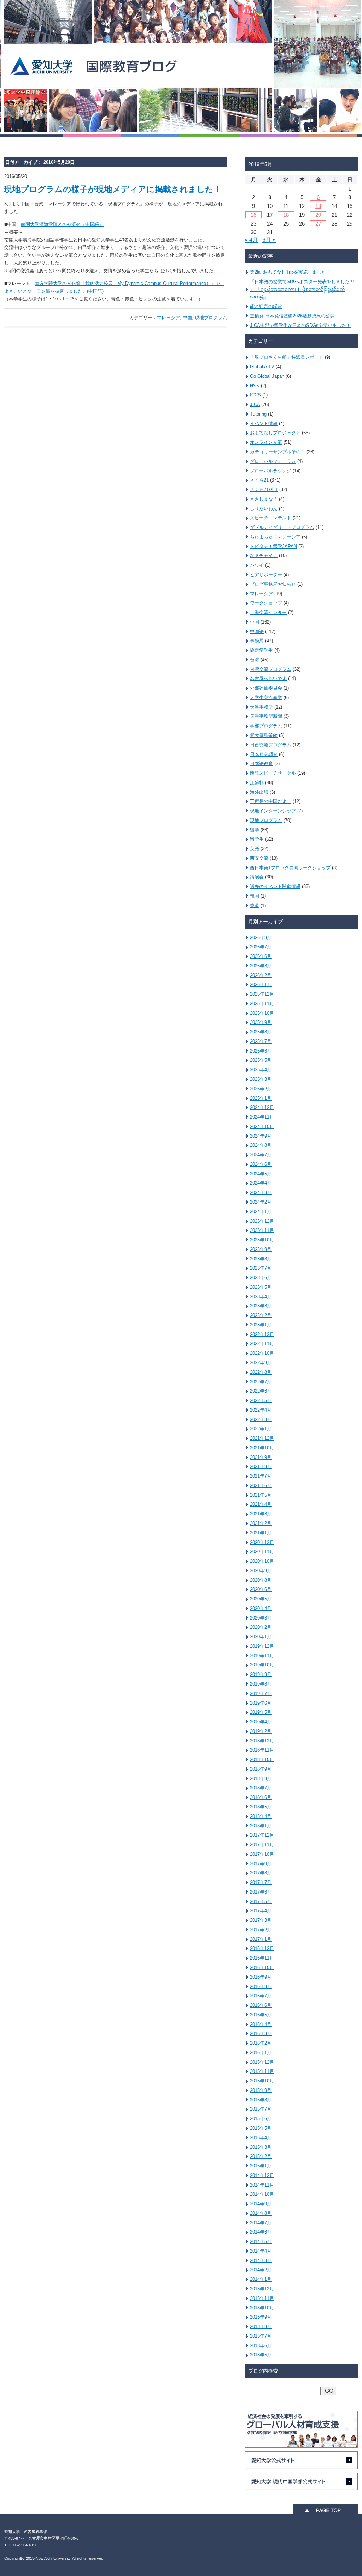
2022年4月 (261, 1410)
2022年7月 (261, 1382)
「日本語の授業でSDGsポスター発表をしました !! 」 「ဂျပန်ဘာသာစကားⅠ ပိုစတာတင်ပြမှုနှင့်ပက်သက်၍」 (302, 289)
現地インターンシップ (273, 811)
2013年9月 (261, 2317)
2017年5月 (261, 1901)
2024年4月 (261, 1183)
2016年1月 (261, 2053)
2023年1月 (261, 1325)
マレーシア (168, 318)
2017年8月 (261, 1873)
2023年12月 (262, 1221)
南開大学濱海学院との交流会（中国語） (62, 224)
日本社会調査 (264, 754)
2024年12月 (262, 1107)
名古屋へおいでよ (268, 678)
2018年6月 (261, 1797)
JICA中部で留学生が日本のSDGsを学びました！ (300, 325)
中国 (187, 318)
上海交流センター (268, 612)
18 (286, 215)
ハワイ (257, 565)
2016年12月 (262, 1948)
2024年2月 (261, 1202)
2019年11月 (262, 1656)
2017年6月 (261, 1892)
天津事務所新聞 (266, 716)
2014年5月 (261, 2241)
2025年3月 (261, 1079)
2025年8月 (261, 1032)
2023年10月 (262, 1240)
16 (253, 215)
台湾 (255, 660)
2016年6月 (261, 2005)
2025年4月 (261, 1070)
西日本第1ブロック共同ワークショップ (290, 868)
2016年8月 (261, 1987)
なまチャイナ (264, 556)
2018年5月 (261, 1807)
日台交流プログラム (271, 745)
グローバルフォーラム (273, 461)
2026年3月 (261, 966)
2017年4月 (261, 1911)
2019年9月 (261, 1674)
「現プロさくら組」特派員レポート (287, 357)
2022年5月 (261, 1400)
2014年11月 (262, 2185)
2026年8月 (261, 938)
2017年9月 (261, 1864)
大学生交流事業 (266, 697)
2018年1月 (261, 1826)
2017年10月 (262, 1854)
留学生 (257, 839)
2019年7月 (261, 1694)
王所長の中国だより (271, 801)
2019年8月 (261, 1684)
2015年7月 (261, 2109)
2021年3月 (261, 1514)
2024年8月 (261, 1145)
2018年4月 (261, 1816)
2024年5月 (261, 1174)
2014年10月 (262, 2194)
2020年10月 (262, 1561)
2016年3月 (261, 2034)
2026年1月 (261, 985)
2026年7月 (261, 947)
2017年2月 (261, 1930)
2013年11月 (262, 2298)
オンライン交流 (266, 442)
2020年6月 (261, 1589)
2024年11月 (262, 1117)
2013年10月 (262, 2308)
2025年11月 (262, 1004)
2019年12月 (262, 1646)
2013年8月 (261, 2327)
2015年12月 (262, 2062)
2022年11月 (262, 1344)
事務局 (257, 641)
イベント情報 (264, 424)
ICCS (255, 395)
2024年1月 (261, 1212)
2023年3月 (261, 1306)
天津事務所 (261, 707)
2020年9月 (261, 1571)
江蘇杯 (257, 783)
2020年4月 (261, 1608)
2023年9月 (261, 1249)
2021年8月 (261, 1466)
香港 (255, 905)
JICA (255, 404)
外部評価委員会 (266, 688)
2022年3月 (261, 1420)
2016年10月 (262, 1967)
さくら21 (259, 480)
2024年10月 (262, 1126)
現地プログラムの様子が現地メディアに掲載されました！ (113, 189)
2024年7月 (261, 1155)
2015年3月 (261, 2147)
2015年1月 (261, 2166)
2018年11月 (262, 1750)
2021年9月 (261, 1457)
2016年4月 (261, 2024)
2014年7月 (261, 2223)
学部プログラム (266, 726)
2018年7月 (261, 1788)
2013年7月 (261, 2336)
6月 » (269, 240)
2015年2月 (261, 2156)
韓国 (255, 896)
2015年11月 (262, 2071)
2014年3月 (261, 2261)
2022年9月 (261, 1363)
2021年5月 (261, 1495)
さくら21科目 (264, 490)
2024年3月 (261, 1192)
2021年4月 (261, 1504)
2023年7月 (261, 1268)
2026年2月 (261, 975)
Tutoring (258, 414)
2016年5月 (261, 2015)
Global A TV (262, 367)
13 (318, 206)
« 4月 (251, 240)
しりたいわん (264, 509)
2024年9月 (261, 1136)
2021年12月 (262, 1438)
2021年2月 (261, 1523)
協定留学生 (261, 650)
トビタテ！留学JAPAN (273, 546)
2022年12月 (262, 1334)
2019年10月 (262, 1665)
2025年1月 (261, 1098)
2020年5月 (261, 1599)
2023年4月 (261, 1297)
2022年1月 (261, 1429)
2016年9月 (261, 1977)
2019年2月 (261, 1731)
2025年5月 (261, 1060)
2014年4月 (261, 2251)
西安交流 (259, 858)
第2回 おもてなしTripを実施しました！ (290, 272)
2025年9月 (261, 1022)
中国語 (257, 631)
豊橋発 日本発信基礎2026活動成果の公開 (292, 316)
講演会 (257, 877)
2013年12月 (262, 2289)
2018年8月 (261, 1779)
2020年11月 (262, 1552)
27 (318, 224)
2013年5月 (261, 2355)
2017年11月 (262, 1845)
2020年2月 (261, 1627)
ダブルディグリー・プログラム (282, 527)
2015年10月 (262, 2081)
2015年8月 (261, 2100)
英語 (255, 849)
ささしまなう (264, 499)
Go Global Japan (267, 376)
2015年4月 (261, 2138)
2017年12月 (262, 1835)
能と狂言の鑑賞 (266, 306)
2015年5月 (261, 2128)
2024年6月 (261, 1164)
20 (318, 215)
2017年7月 (261, 1882)
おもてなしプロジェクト (275, 433)
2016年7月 (261, 1996)
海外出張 (259, 792)
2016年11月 (262, 1958)
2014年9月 (261, 2204)
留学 (255, 830)
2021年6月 (261, 1486)
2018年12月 (262, 1741)
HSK (255, 386)
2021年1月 (261, 1533)
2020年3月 (261, 1618)
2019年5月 (261, 1712)
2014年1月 (261, 2279)
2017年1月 (261, 1939)
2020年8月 (261, 1580)
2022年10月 (262, 1353)
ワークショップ (266, 603)
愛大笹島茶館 (264, 735)
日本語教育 (261, 764)
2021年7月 (261, 1476)
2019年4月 (261, 1722)
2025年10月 (262, 1013)
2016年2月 (261, 2043)
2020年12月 (262, 1542)
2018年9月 (261, 1769)
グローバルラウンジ (271, 471)
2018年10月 (262, 1760)
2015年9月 (261, 2090)
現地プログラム (211, 318)
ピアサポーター (266, 575)
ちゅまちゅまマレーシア (275, 537)
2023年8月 (261, 1259)
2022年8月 (261, 1372)
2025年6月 (261, 1051)
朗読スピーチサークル (273, 773)
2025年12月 (262, 994)
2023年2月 (261, 1315)
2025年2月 (261, 1089)
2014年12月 (262, 2175)
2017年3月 (261, 1920)
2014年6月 (261, 2232)
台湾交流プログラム (271, 669)
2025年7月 (261, 1041)
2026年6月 (261, 956)
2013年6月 (261, 2346)
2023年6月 (261, 1278)
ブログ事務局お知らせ (273, 584)
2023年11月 (262, 1230)
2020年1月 (261, 1637)
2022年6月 (261, 1391)
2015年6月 (261, 2119)
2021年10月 (262, 1448)
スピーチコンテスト (271, 518)
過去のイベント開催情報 (275, 886)
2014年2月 (261, 2270)
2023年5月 (261, 1287)
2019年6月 (261, 1703)
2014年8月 (261, 2213)
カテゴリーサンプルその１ (278, 452)
